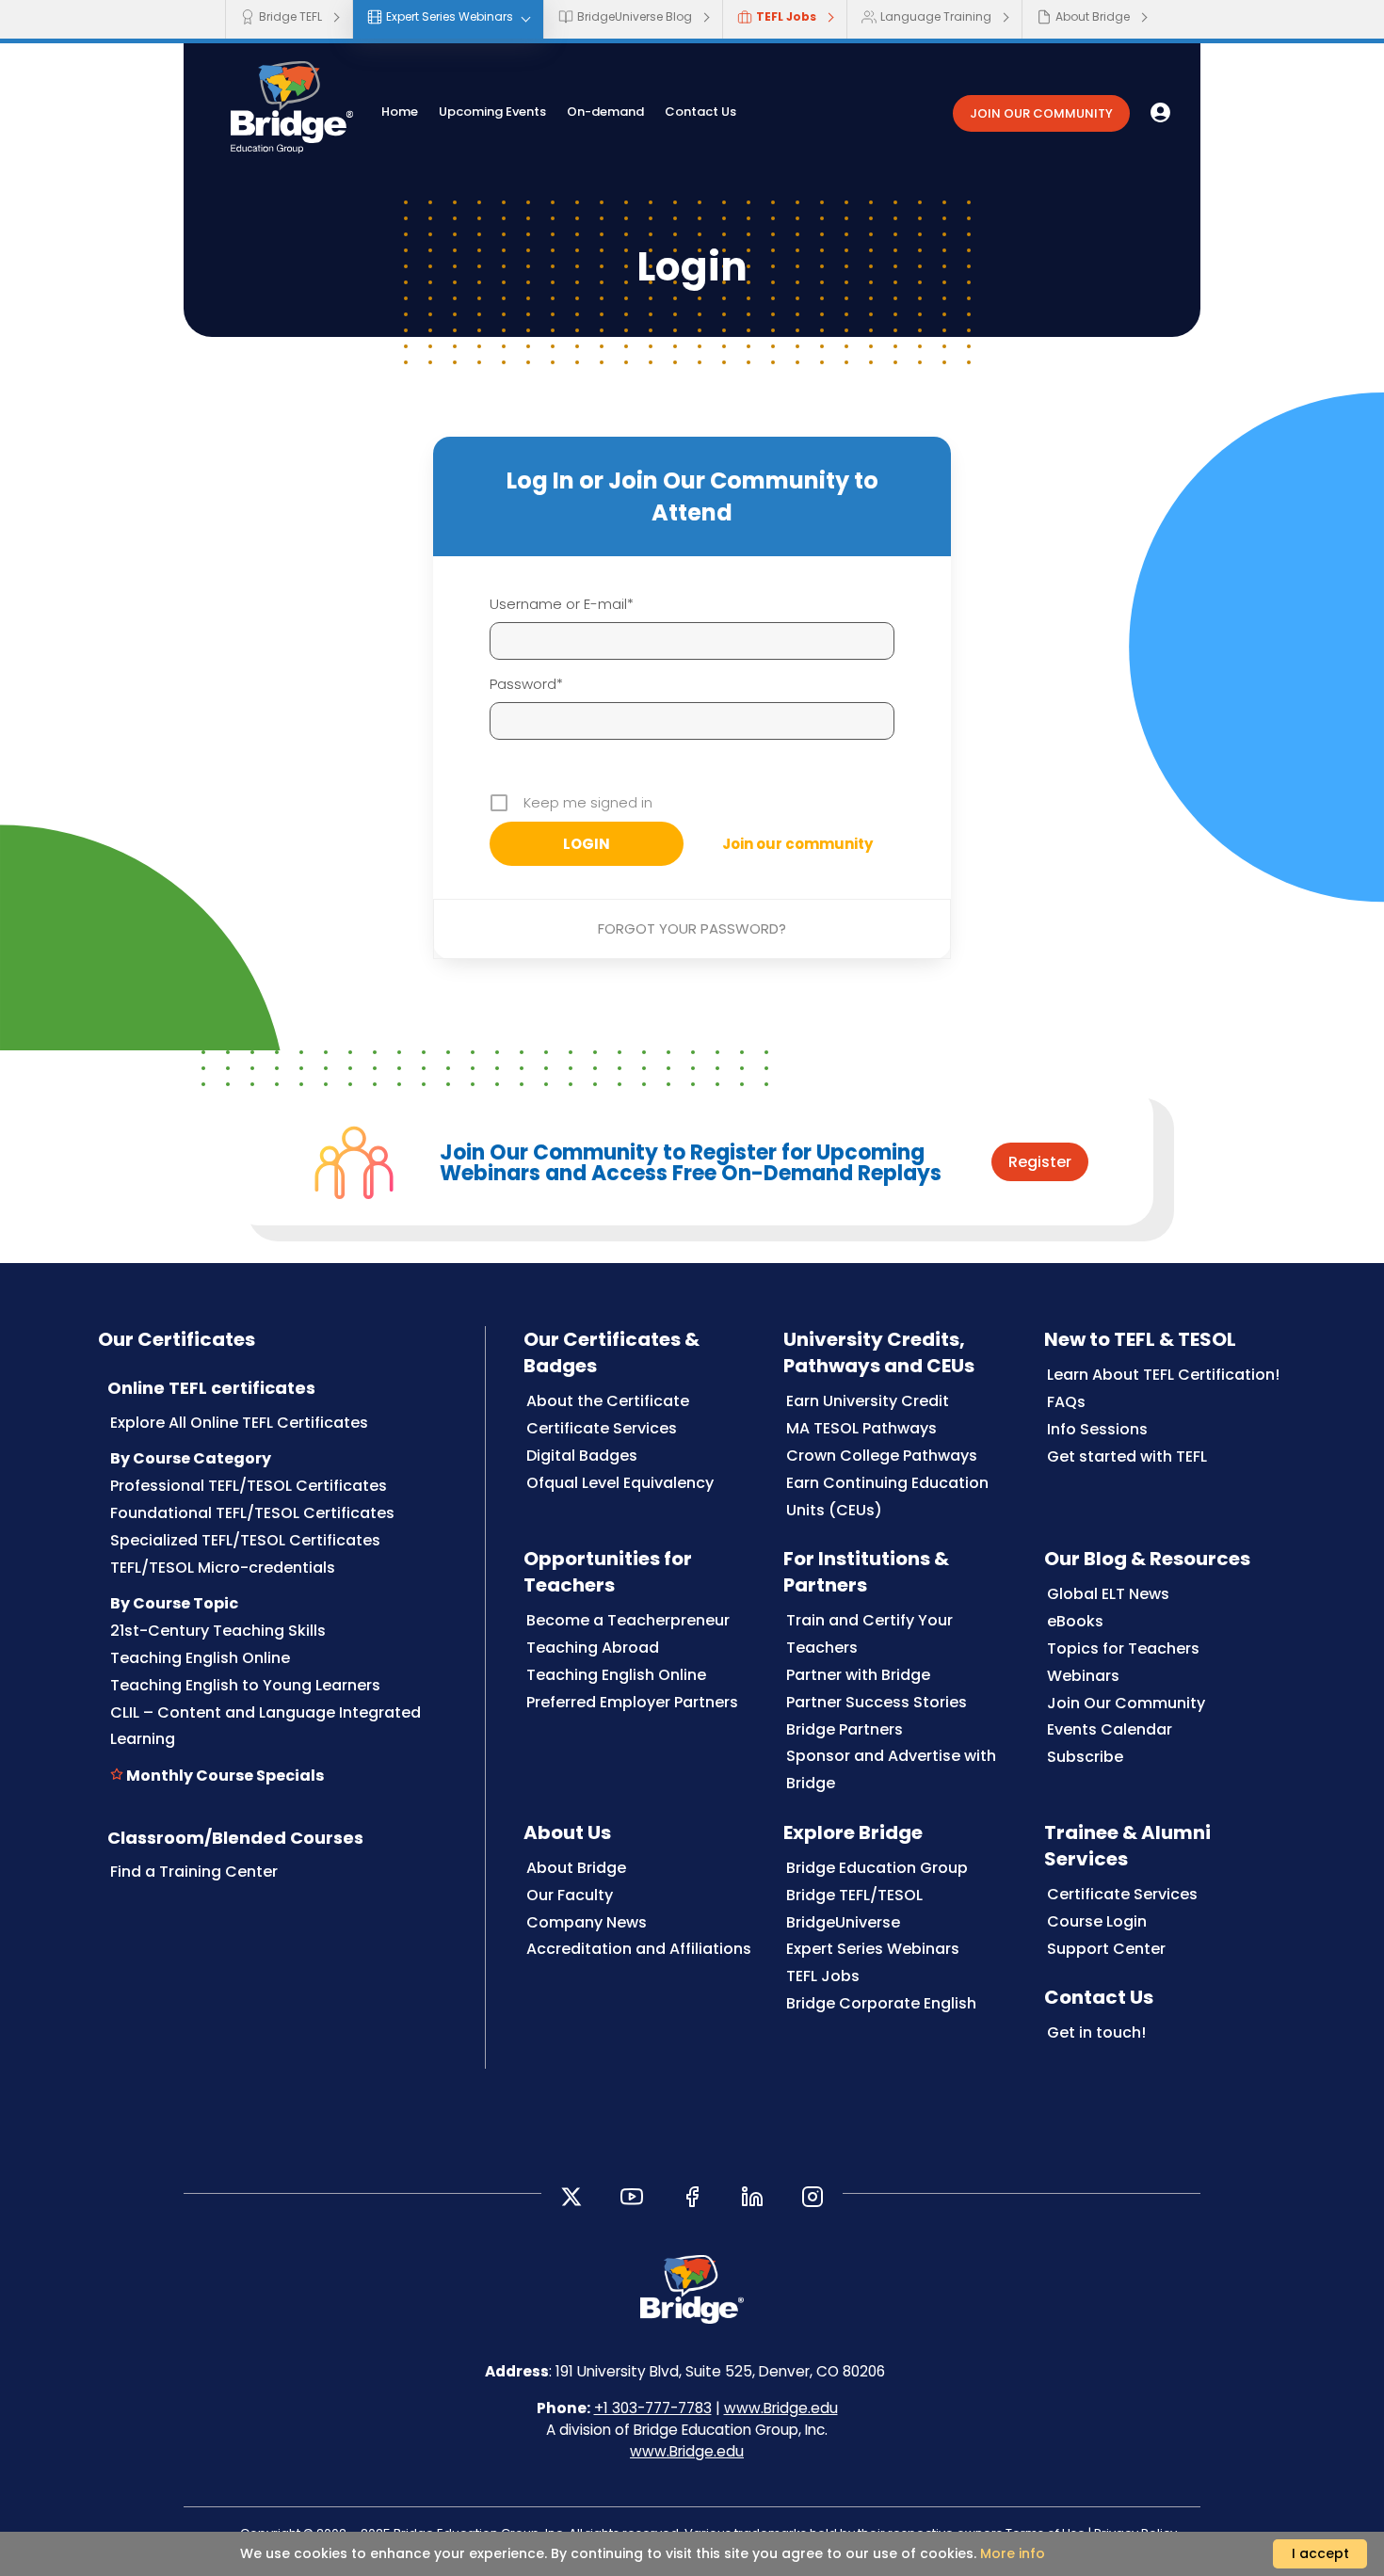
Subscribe (1085, 1757)
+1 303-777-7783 (653, 2408)
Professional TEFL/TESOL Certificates (249, 1486)
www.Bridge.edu (781, 2408)
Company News (587, 1922)
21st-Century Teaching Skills (218, 1631)
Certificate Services (602, 1428)
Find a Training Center (194, 1872)
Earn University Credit (868, 1401)
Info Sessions (1097, 1429)
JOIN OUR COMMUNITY (1041, 113)
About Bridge (1093, 16)
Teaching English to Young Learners (245, 1685)
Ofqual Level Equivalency (620, 1483)
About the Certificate (608, 1401)
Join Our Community (1126, 1703)
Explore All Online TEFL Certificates (239, 1423)
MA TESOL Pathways (861, 1428)
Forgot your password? (692, 928)
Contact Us (700, 112)
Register (1040, 1162)
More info (1013, 2553)
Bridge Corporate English (881, 2003)
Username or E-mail (558, 604)
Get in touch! (1096, 2032)
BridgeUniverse (843, 1922)
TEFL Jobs (786, 16)
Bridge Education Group (877, 1868)
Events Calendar (1110, 1729)
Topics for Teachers (1123, 1648)
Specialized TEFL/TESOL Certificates (245, 1540)
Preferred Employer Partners (632, 1702)
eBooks (1075, 1621)
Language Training (936, 16)
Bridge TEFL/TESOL (854, 1895)
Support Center (1106, 1949)
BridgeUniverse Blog (635, 16)
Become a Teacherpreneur (628, 1620)
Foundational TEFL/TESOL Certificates (252, 1513)
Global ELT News (1108, 1594)
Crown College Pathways (882, 1456)
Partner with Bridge (858, 1675)
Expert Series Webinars (450, 16)
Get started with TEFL (1127, 1456)
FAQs (1066, 1402)
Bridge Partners (845, 1729)
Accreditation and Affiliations (639, 1949)
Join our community (797, 844)
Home (400, 112)
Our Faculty (570, 1895)
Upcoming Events (492, 112)
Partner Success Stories (877, 1702)
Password (523, 684)
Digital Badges (582, 1456)
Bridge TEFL (290, 16)
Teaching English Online (200, 1658)
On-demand (605, 112)
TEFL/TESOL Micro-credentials (223, 1568)
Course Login (1097, 1921)
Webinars (1083, 1676)
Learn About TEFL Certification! (1163, 1375)
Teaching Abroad (593, 1648)
